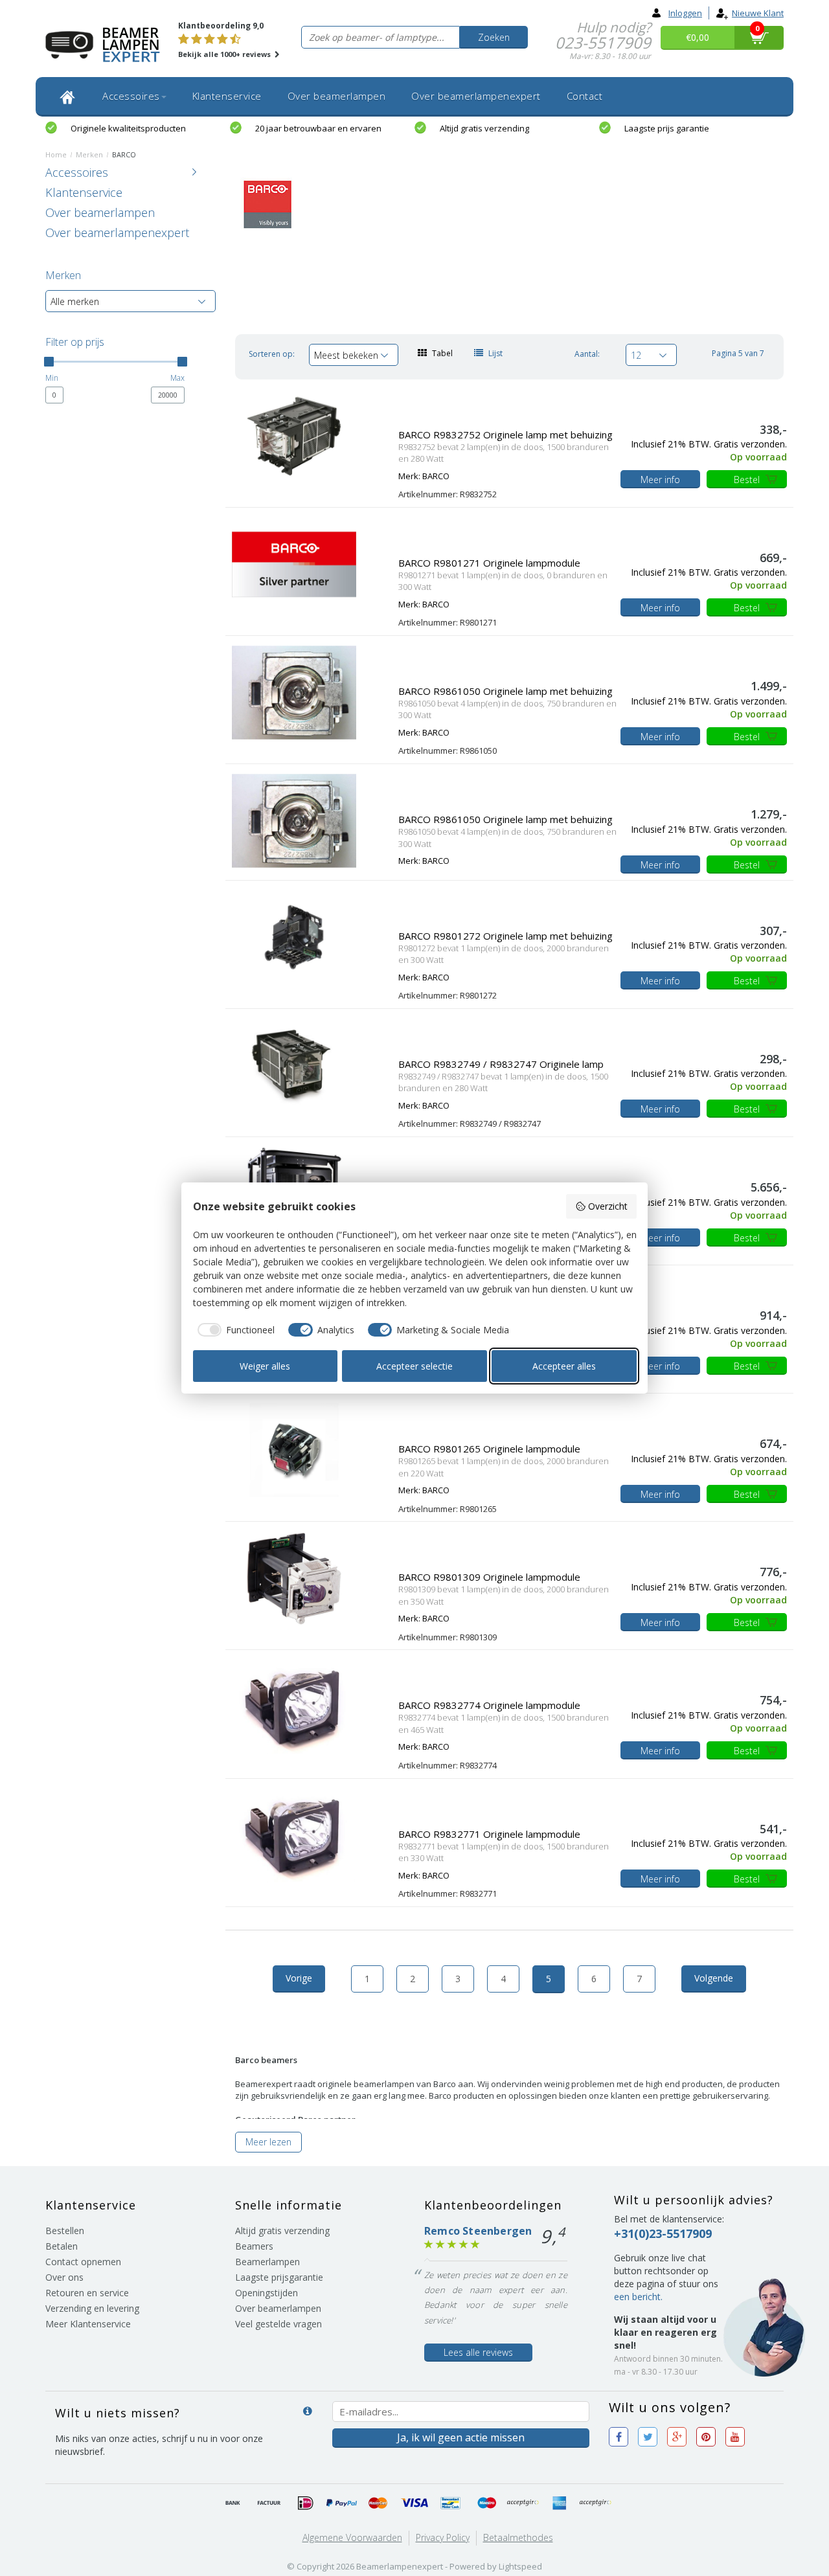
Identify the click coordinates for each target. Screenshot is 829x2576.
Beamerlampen (267, 2262)
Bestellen (65, 2231)
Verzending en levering (92, 2308)
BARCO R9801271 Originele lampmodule (489, 563)
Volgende (714, 1978)
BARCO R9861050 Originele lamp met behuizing (505, 691)
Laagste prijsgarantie (279, 2277)
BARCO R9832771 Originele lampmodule (489, 1834)
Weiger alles (265, 1366)
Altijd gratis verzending (484, 128)
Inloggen (685, 13)
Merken (89, 154)
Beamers (254, 2246)
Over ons (64, 2277)
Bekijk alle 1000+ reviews (225, 54)
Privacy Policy (443, 2537)
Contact (585, 96)
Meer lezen (268, 2142)
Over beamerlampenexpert (476, 96)
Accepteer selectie (414, 1366)
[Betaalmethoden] (233, 2503)
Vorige (299, 1978)
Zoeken (494, 37)
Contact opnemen (83, 2262)
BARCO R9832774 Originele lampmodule (489, 1705)
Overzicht (608, 1206)
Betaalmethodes (518, 2537)
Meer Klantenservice (88, 2324)
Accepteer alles (564, 1366)
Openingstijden (267, 2293)
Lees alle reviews (478, 2352)
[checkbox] (234, 1330)
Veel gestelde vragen (278, 2324)
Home (56, 154)
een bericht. (638, 2297)
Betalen (62, 2246)
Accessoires (131, 96)
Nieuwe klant (758, 13)
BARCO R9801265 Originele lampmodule (489, 1449)
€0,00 (698, 37)
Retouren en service (87, 2293)
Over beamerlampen (337, 96)
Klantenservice (227, 96)
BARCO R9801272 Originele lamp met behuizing (505, 936)
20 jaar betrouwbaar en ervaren (318, 128)
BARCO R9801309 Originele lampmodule (489, 1577)
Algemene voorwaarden (352, 2537)
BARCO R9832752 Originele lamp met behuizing (505, 435)
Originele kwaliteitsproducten (128, 128)
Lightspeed (520, 2566)
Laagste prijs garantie (667, 128)
